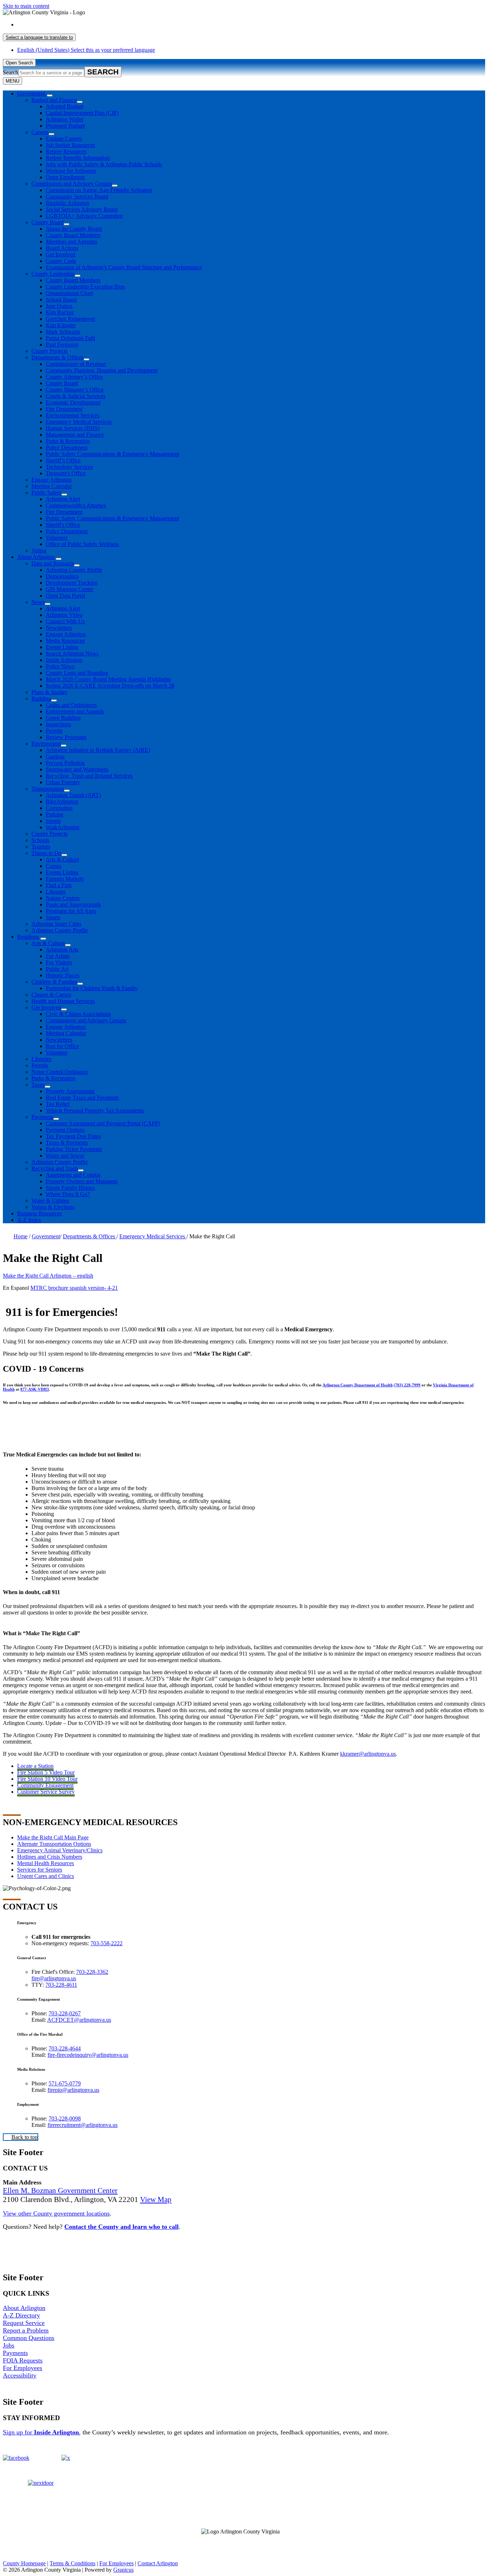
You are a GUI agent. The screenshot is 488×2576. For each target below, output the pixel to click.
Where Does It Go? (68, 1194)
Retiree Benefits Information (78, 158)
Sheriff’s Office (63, 460)
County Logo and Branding (77, 673)
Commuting (59, 808)
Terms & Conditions (73, 2563)
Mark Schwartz (63, 332)
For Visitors (59, 962)
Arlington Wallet (64, 119)
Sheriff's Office (63, 525)
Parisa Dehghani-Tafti (70, 338)
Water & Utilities (50, 1201)
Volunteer (57, 538)
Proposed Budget (65, 126)
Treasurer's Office (66, 473)
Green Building (63, 718)
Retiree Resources (66, 151)
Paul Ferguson (62, 345)
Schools (40, 840)
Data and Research (53, 563)
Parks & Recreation (68, 441)
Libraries (56, 892)
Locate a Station (35, 1766)
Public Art (57, 969)
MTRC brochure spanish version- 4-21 (74, 1288)
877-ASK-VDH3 (35, 1389)
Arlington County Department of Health (358, 1385)
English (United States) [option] (86, 50)
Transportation (48, 789)
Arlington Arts (62, 950)
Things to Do (46, 853)
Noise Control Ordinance (60, 1072)
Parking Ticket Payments (74, 1149)
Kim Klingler (61, 325)
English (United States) (86, 24)
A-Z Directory (21, 2315)
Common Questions (29, 2338)
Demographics (62, 576)
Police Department (67, 448)
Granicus (123, 2570)
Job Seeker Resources (70, 145)
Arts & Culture (63, 859)
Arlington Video (64, 615)
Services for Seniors (40, 1870)
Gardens (55, 756)
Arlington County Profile (74, 570)
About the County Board (74, 229)
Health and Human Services (63, 1001)
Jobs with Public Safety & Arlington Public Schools (104, 164)
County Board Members (73, 235)
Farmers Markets (65, 879)
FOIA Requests (23, 2360)
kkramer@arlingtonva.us (368, 1754)
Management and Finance (75, 435)
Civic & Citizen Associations (78, 1014)
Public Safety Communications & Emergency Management (112, 454)
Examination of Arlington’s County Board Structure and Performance (124, 267)
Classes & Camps (51, 995)
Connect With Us (65, 621)
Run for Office (62, 1046)
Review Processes (66, 737)
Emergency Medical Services (79, 422)
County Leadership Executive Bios (85, 287)
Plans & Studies (49, 692)
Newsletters (59, 628)
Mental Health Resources (46, 1863)
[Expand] (50, 95)
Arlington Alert (63, 499)
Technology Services (69, 467)
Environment (46, 744)
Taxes (38, 1085)
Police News (60, 666)
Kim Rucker (60, 312)
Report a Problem (26, 2330)
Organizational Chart (69, 293)
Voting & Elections (53, 1207)
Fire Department (64, 409)
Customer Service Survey (46, 1792)
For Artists (58, 956)
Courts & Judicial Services (76, 396)
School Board (61, 299)
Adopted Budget (64, 106)
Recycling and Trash (55, 1168)
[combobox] (39, 37)
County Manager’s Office (75, 390)
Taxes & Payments (67, 1143)
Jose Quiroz (59, 306)
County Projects (49, 351)
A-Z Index (29, 1220)
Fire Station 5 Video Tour (46, 1772)
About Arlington (36, 557)
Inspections (58, 724)
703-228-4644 (65, 2048)
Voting (39, 550)
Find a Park (59, 885)
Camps (54, 866)
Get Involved (61, 254)
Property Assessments (70, 1091)
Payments (42, 1117)
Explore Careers (64, 139)
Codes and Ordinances (71, 705)
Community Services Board (77, 196)
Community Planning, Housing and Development (102, 370)
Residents (28, 937)
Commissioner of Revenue (76, 364)
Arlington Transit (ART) (73, 795)
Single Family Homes (70, 1188)
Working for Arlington (71, 171)
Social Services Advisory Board (82, 209)
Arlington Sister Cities (56, 924)
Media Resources (65, 641)
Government (46, 1236)
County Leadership (53, 274)
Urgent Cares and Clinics (46, 1876)
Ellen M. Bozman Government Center (60, 2191)
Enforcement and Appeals (75, 711)
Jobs (9, 2345)
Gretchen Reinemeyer (70, 319)
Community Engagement (45, 1785)
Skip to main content (26, 6)
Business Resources (39, 1213)
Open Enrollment (65, 177)
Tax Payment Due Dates (73, 1136)
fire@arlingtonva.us (54, 1978)
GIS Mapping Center (69, 589)
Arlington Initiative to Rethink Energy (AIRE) (98, 750)
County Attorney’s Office (74, 377)
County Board (48, 222)
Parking (54, 814)
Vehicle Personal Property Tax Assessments (95, 1110)
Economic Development (73, 402)
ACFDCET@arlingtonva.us (79, 2020)
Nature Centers (63, 898)
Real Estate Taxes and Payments (82, 1098)
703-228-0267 (65, 2013)
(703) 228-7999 (407, 1385)
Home (21, 1236)
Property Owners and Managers (82, 1181)
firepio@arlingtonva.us (73, 2090)
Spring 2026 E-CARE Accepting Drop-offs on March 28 (110, 686)
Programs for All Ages (71, 911)
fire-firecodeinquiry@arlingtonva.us (88, 2055)
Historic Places (63, 975)
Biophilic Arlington (68, 203)
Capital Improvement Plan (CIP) (82, 113)
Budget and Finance (54, 100)
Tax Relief (58, 1104)
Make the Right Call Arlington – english (48, 1276)
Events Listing (62, 647)
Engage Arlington (51, 480)
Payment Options (65, 1130)
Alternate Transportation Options (54, 1844)
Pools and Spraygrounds (73, 904)
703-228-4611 (61, 1985)
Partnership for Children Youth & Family (92, 988)
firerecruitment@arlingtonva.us (83, 2125)
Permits (54, 731)
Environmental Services (73, 415)
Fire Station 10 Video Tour (47, 1779)
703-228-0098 (65, 2118)
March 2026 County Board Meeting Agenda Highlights (108, 679)
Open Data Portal (65, 596)
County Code (61, 261)
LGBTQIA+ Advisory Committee (84, 216)
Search (11, 72)
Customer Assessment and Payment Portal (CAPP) (103, 1123)
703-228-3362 (92, 1972)
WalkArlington (63, 827)
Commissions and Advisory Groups (72, 184)
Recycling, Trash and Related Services (89, 776)
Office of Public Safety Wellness (82, 544)
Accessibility (20, 2375)
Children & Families (54, 982)
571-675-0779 (65, 2083)
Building (41, 699)
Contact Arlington (158, 2563)
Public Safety (46, 493)
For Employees (23, 2368)
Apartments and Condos (73, 1175)
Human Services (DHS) (73, 428)
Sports (53, 917)
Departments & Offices (58, 357)
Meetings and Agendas (71, 242)
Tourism (41, 847)
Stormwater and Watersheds (77, 769)
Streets (53, 821)
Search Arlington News (72, 653)
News (38, 602)
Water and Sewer (65, 1156)
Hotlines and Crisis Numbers (50, 1857)
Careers (40, 132)
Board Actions (62, 248)
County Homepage (24, 2563)
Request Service (24, 2323)
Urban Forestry (63, 782)
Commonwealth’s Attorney (76, 505)
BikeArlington (62, 802)
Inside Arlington (64, 660)
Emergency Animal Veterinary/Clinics (60, 1850)
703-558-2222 (106, 1943)
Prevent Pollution (65, 763)
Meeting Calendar (52, 486)
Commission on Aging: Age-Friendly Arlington (99, 190)
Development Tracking (72, 583)
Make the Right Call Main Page (53, 1837)
